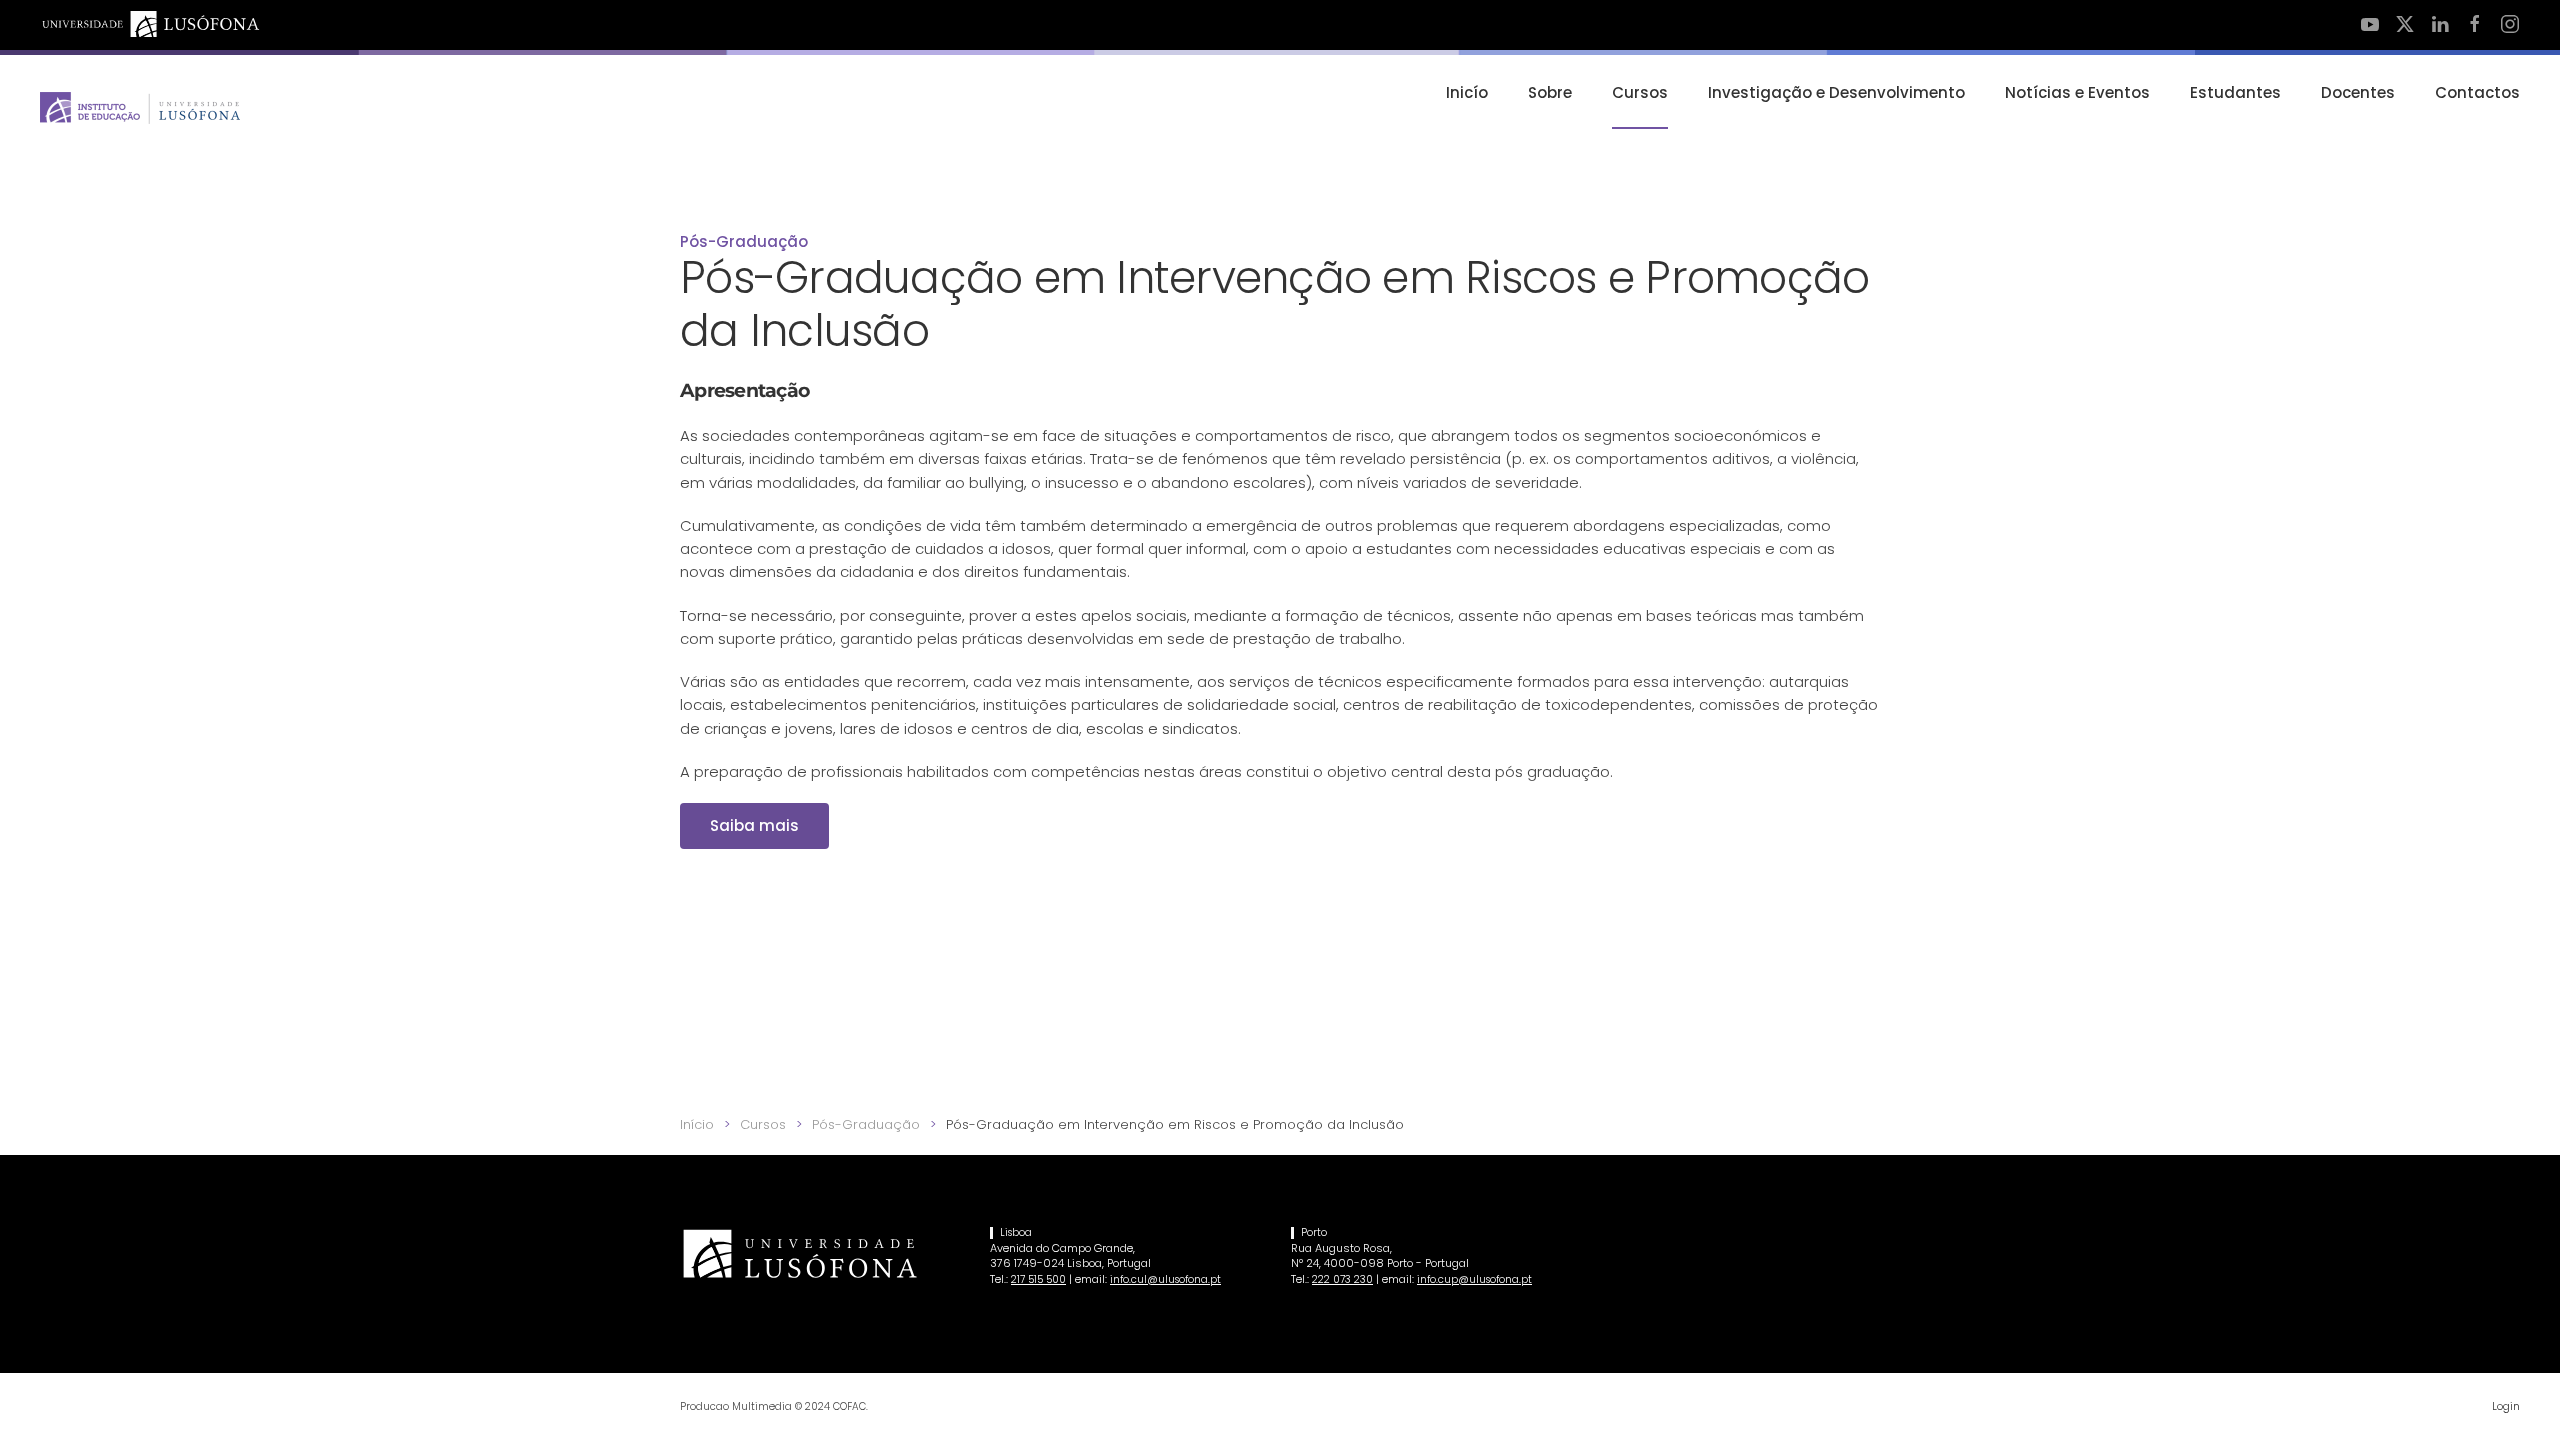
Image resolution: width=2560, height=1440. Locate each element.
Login (2506, 1406)
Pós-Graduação (744, 241)
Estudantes (2235, 92)
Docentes (2358, 92)
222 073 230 (1342, 1279)
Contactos (2477, 92)
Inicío (1467, 92)
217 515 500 (1038, 1279)
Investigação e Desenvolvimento (1836, 92)
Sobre (1550, 92)
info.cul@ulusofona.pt (1165, 1279)
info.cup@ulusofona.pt (1474, 1279)
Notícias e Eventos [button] (2077, 92)
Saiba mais (754, 825)
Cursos (1640, 92)
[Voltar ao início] (140, 108)
